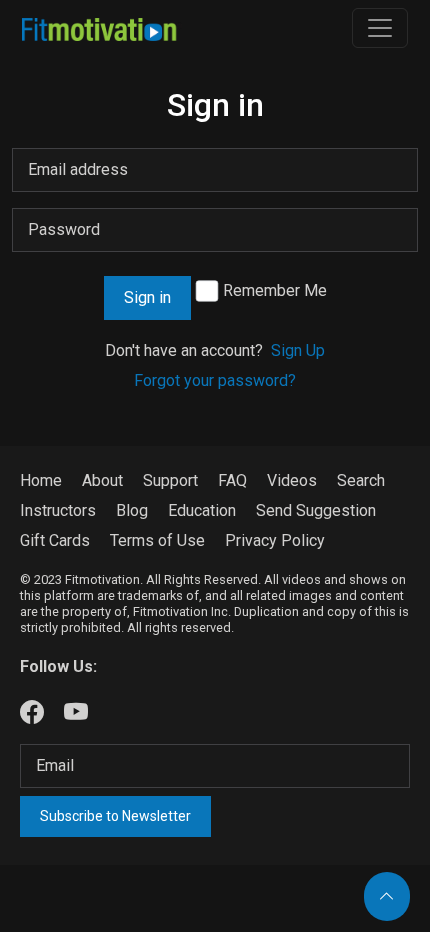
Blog (132, 510)
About (102, 480)
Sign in (147, 297)
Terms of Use (157, 540)
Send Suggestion (316, 510)
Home (41, 480)
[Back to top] (387, 896)
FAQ (232, 480)
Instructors (58, 510)
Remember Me (275, 290)
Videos (292, 480)
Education (202, 510)
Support (170, 480)
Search (361, 480)
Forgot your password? (215, 380)
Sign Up (298, 350)
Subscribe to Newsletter (115, 816)
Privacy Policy (275, 540)
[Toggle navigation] (380, 28)
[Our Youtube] (76, 713)
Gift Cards (55, 540)
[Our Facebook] (32, 713)
